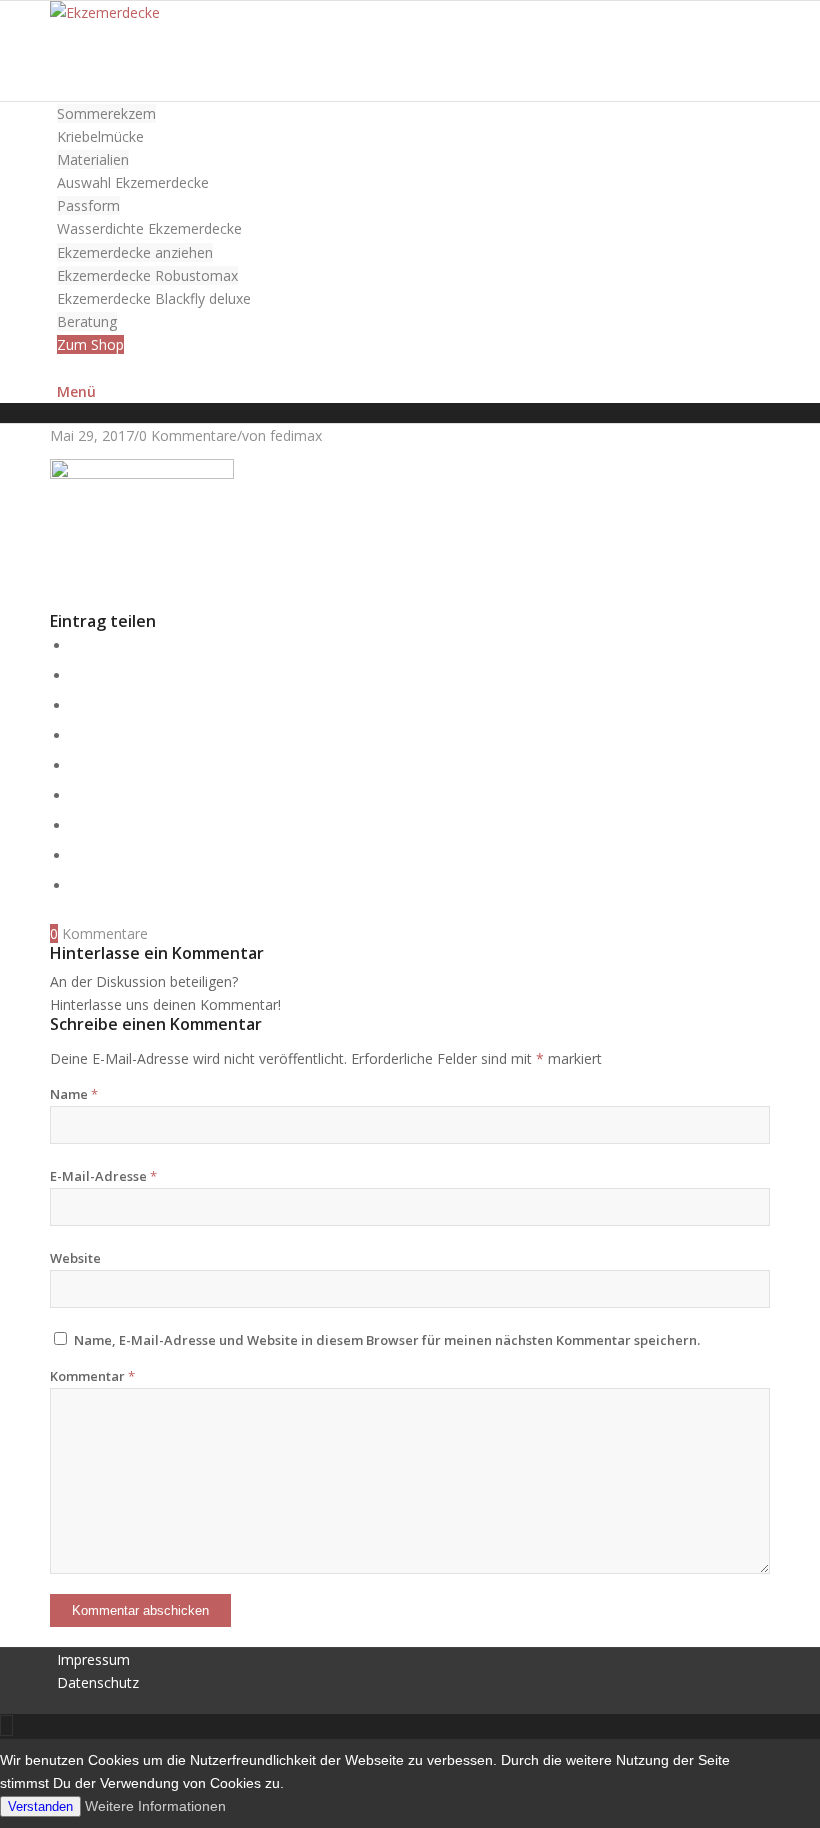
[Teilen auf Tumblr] (76, 795)
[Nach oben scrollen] (6, 1725)
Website (75, 1258)
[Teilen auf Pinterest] (76, 735)
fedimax (296, 435)
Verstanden (40, 1806)
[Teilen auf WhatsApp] (76, 705)
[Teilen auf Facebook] (76, 645)
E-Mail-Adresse (103, 1176)
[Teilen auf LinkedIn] (76, 765)
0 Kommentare (188, 435)
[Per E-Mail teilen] (76, 885)
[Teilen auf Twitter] (76, 675)
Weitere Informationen (155, 1806)
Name (74, 1094)
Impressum (93, 1659)
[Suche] (62, 367)
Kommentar (92, 1376)
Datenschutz (98, 1682)
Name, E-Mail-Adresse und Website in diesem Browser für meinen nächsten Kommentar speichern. (387, 1340)
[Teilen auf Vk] (76, 825)
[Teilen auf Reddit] (76, 855)
